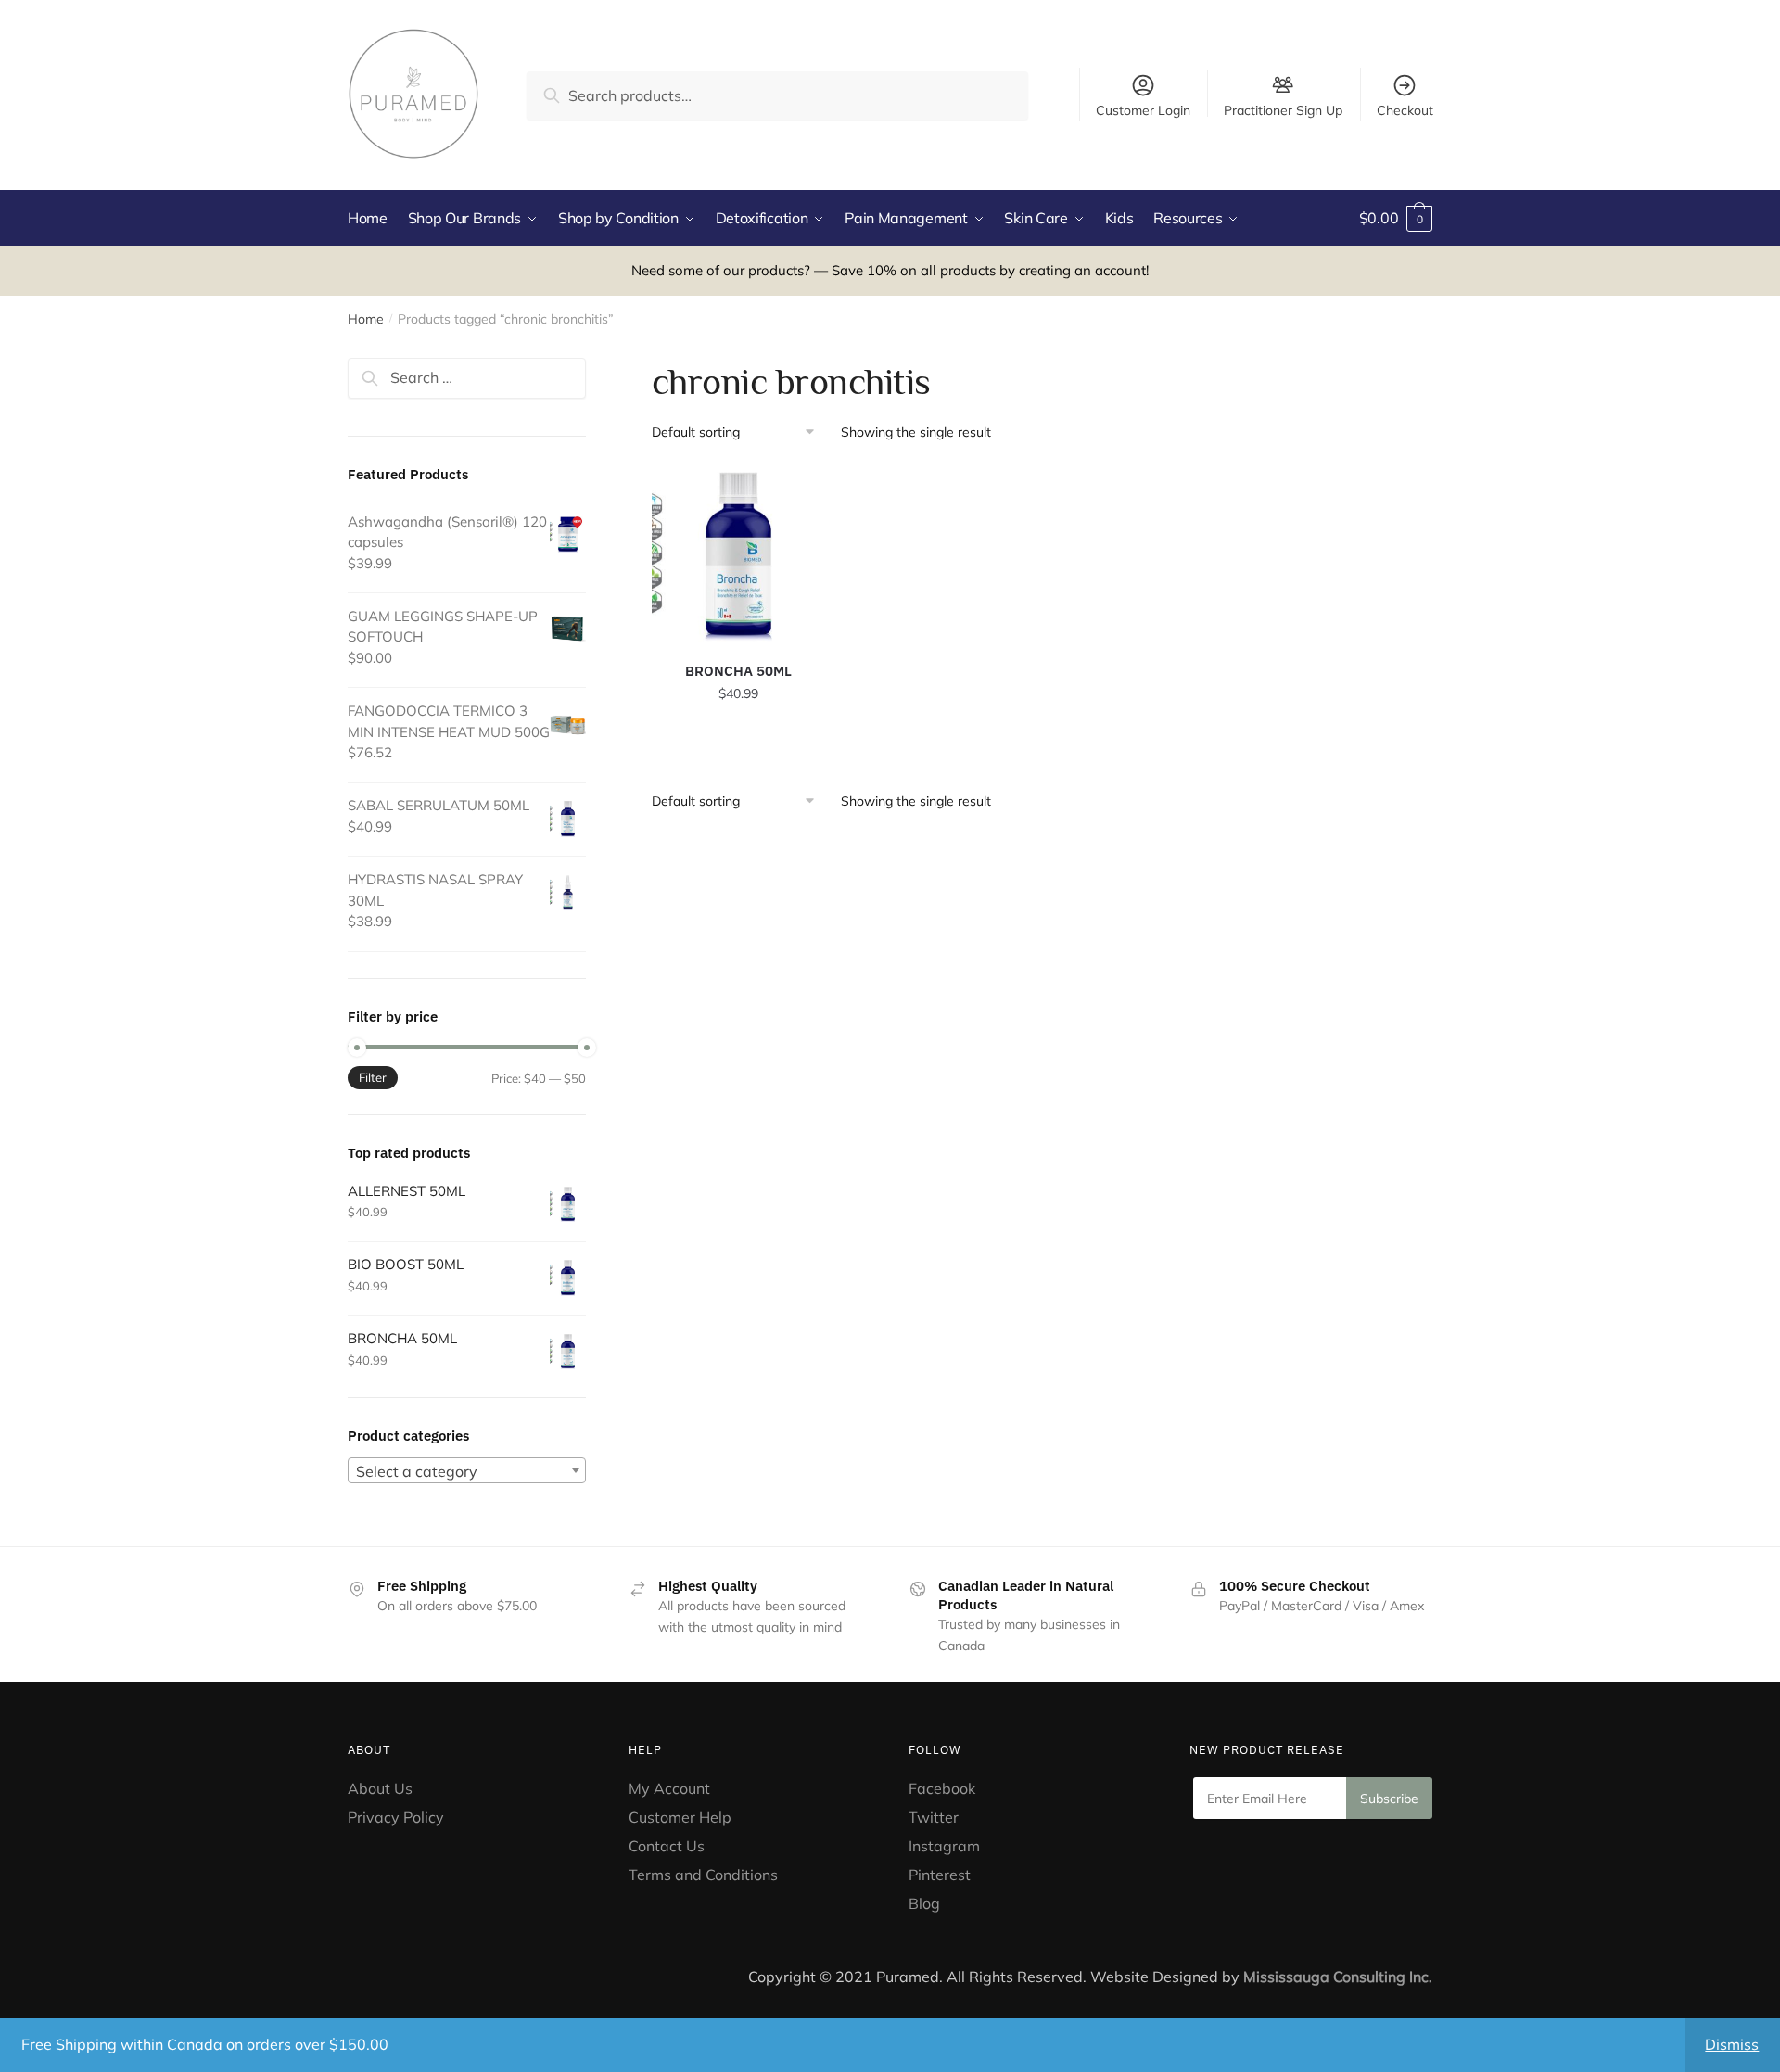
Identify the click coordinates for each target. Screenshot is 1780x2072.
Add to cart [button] (739, 734)
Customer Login (1143, 110)
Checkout (1405, 110)
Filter (373, 1077)
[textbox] (467, 1471)
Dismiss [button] (1732, 2044)
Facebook (942, 1788)
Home (366, 319)
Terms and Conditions (703, 1875)
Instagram (944, 1846)
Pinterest (941, 1875)
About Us (380, 1788)
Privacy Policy (396, 1817)
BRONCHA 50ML (738, 671)
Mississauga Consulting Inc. (1338, 1977)
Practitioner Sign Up (1283, 109)
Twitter (934, 1817)
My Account (669, 1788)
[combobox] (467, 1470)
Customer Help (680, 1817)
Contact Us (667, 1846)
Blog (924, 1903)
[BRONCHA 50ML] (739, 554)
